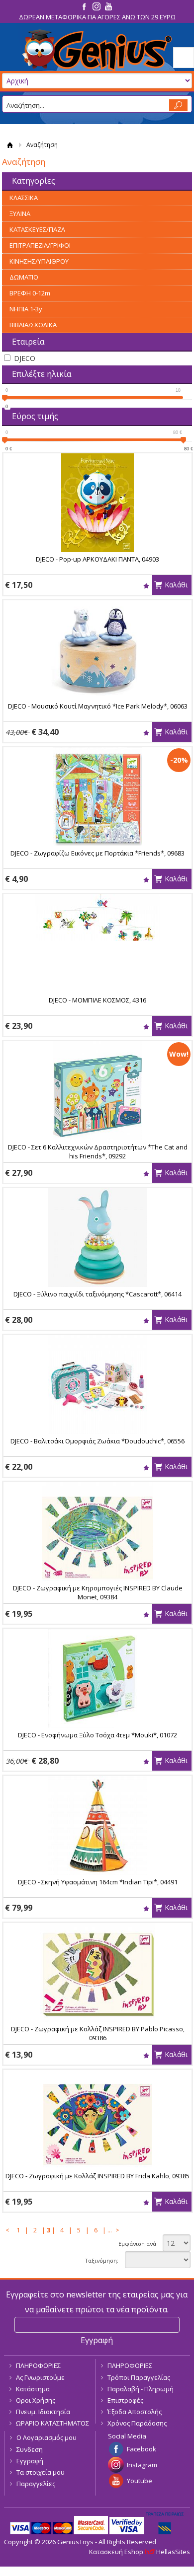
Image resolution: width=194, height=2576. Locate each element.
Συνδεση (30, 2449)
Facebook (142, 2449)
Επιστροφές (125, 2400)
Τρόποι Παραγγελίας (139, 2377)
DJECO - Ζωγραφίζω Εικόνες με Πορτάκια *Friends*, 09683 (97, 853)
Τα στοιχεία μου (41, 2472)
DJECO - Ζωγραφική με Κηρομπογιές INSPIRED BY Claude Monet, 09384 (98, 1592)
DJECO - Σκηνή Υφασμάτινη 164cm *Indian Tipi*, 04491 (98, 1882)
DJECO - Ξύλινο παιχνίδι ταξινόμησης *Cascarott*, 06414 (97, 1294)
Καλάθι (176, 585)
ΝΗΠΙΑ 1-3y (26, 309)
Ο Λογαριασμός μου (47, 2437)
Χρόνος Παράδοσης (137, 2423)
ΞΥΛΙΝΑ (20, 214)
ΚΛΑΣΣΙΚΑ (24, 198)
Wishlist (146, 586)
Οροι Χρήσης (36, 2400)
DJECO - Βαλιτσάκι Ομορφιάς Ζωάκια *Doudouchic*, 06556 (97, 1441)
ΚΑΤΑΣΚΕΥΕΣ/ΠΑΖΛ (37, 229)
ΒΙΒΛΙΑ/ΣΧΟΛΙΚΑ (33, 325)
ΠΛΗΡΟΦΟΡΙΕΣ (38, 2365)
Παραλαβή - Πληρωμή (141, 2389)
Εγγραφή (30, 2461)
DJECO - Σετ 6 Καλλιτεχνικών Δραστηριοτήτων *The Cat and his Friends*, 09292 (98, 1151)
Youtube (140, 2481)
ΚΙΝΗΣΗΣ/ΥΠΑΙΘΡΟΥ (39, 261)
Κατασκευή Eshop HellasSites (140, 2552)
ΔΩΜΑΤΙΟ (24, 277)
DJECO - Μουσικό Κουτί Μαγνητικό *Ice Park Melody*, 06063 (98, 706)
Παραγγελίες (36, 2484)
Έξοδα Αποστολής (135, 2412)
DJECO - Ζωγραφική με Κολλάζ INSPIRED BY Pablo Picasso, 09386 (98, 2033)
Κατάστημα (33, 2389)
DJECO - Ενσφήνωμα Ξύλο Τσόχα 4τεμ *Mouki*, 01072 (97, 1735)
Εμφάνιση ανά (137, 2244)
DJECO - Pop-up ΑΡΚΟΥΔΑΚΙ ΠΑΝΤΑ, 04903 (97, 559)
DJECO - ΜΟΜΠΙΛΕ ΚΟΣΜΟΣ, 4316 (97, 1000)
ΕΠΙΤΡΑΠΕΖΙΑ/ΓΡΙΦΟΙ (40, 245)
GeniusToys (97, 50)
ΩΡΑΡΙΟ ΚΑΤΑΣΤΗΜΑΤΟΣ (52, 2423)
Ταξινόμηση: (101, 2260)
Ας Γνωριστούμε (40, 2377)
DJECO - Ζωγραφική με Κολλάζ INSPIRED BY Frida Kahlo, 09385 (97, 2176)
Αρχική (10, 145)
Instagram (142, 2465)
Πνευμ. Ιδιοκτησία (43, 2412)
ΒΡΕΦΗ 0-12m (30, 293)
